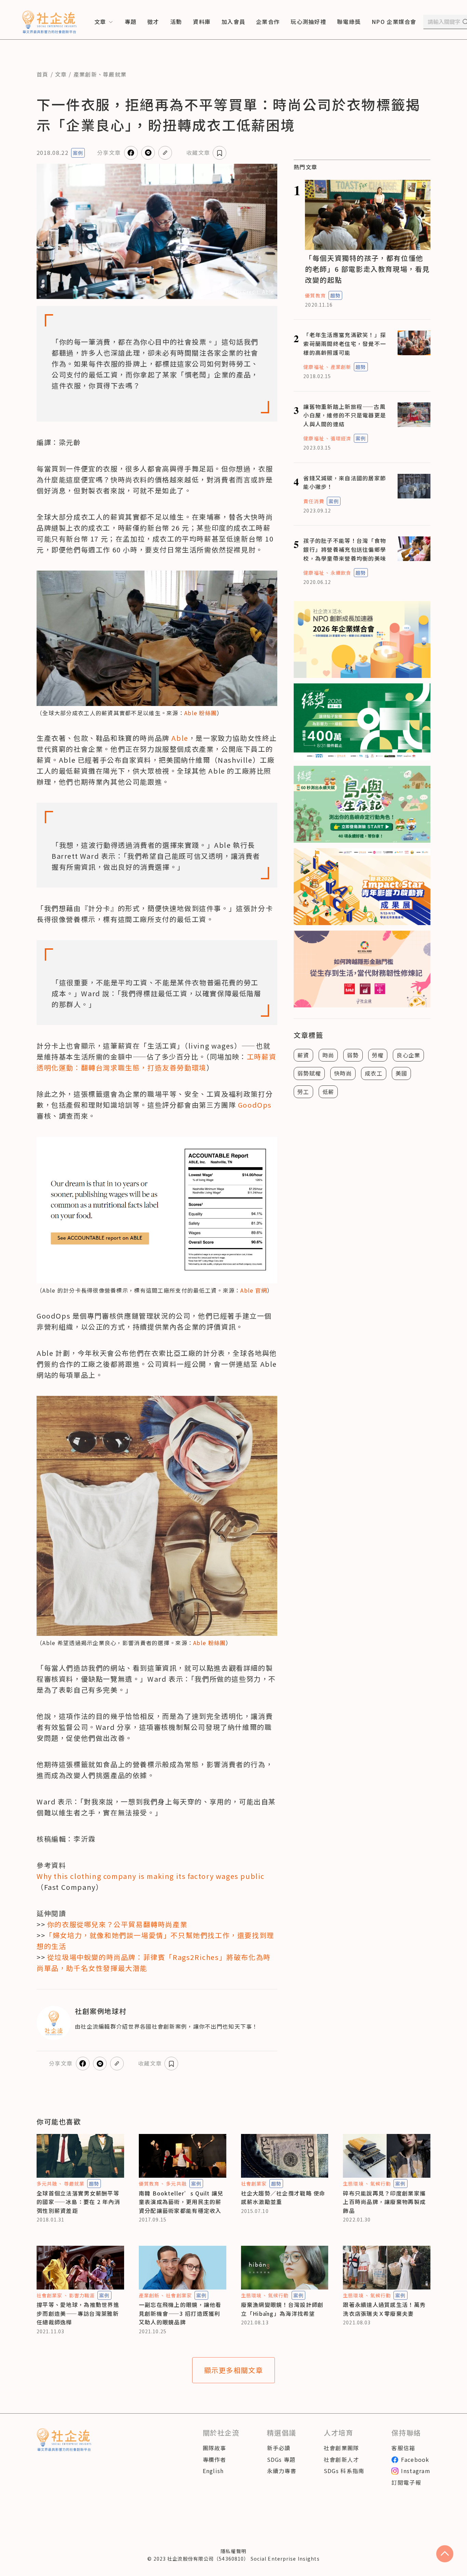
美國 (402, 1073)
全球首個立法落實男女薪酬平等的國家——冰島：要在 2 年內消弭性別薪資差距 (78, 2202)
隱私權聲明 (233, 2551)
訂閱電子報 (406, 2482)
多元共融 (47, 2184)
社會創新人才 (342, 2459)
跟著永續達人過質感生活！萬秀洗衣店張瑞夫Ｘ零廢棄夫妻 (384, 2309)
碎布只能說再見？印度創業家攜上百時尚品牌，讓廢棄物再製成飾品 (384, 2202)
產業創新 (85, 74)
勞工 (303, 1092)
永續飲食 (341, 573)
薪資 (303, 1055)
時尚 (328, 1055)
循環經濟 (341, 438)
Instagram (416, 2471)
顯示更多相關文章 (234, 2370)
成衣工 (374, 1073)
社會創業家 (254, 2184)
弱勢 (353, 1055)
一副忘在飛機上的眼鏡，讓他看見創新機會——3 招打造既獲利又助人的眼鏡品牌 (180, 2313)
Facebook (415, 2459)
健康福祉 (313, 367)
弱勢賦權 (309, 1073)
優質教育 (315, 295)
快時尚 (343, 1073)
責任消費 (313, 501)
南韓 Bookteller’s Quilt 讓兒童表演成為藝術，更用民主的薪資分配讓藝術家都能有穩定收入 (181, 2202)
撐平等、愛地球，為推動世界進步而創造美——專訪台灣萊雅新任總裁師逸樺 (78, 2313)
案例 (78, 153)
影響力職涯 (82, 2295)
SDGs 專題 (281, 2459)
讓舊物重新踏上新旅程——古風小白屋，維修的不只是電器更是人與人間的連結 (345, 415)
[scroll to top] (445, 2554)
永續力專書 (282, 2471)
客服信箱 (403, 2448)
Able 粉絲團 (201, 713)
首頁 (43, 74)
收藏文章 (198, 152)
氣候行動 (381, 2184)
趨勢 (335, 295)
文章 (61, 74)
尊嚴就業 (115, 74)
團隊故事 (215, 2448)
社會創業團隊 (342, 2448)
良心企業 (408, 1055)
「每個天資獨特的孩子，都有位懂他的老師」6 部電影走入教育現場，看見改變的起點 (367, 269)
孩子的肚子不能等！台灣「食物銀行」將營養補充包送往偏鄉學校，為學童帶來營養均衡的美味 (345, 549)
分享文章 (109, 152)
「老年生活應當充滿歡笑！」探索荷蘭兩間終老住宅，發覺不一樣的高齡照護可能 (345, 343)
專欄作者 (215, 2459)
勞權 (378, 1055)
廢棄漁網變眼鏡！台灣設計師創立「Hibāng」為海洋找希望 (282, 2309)
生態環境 (353, 2184)
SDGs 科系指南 (344, 2471)
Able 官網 (254, 1290)
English (213, 2471)
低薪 (328, 1092)
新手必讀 (279, 2448)
